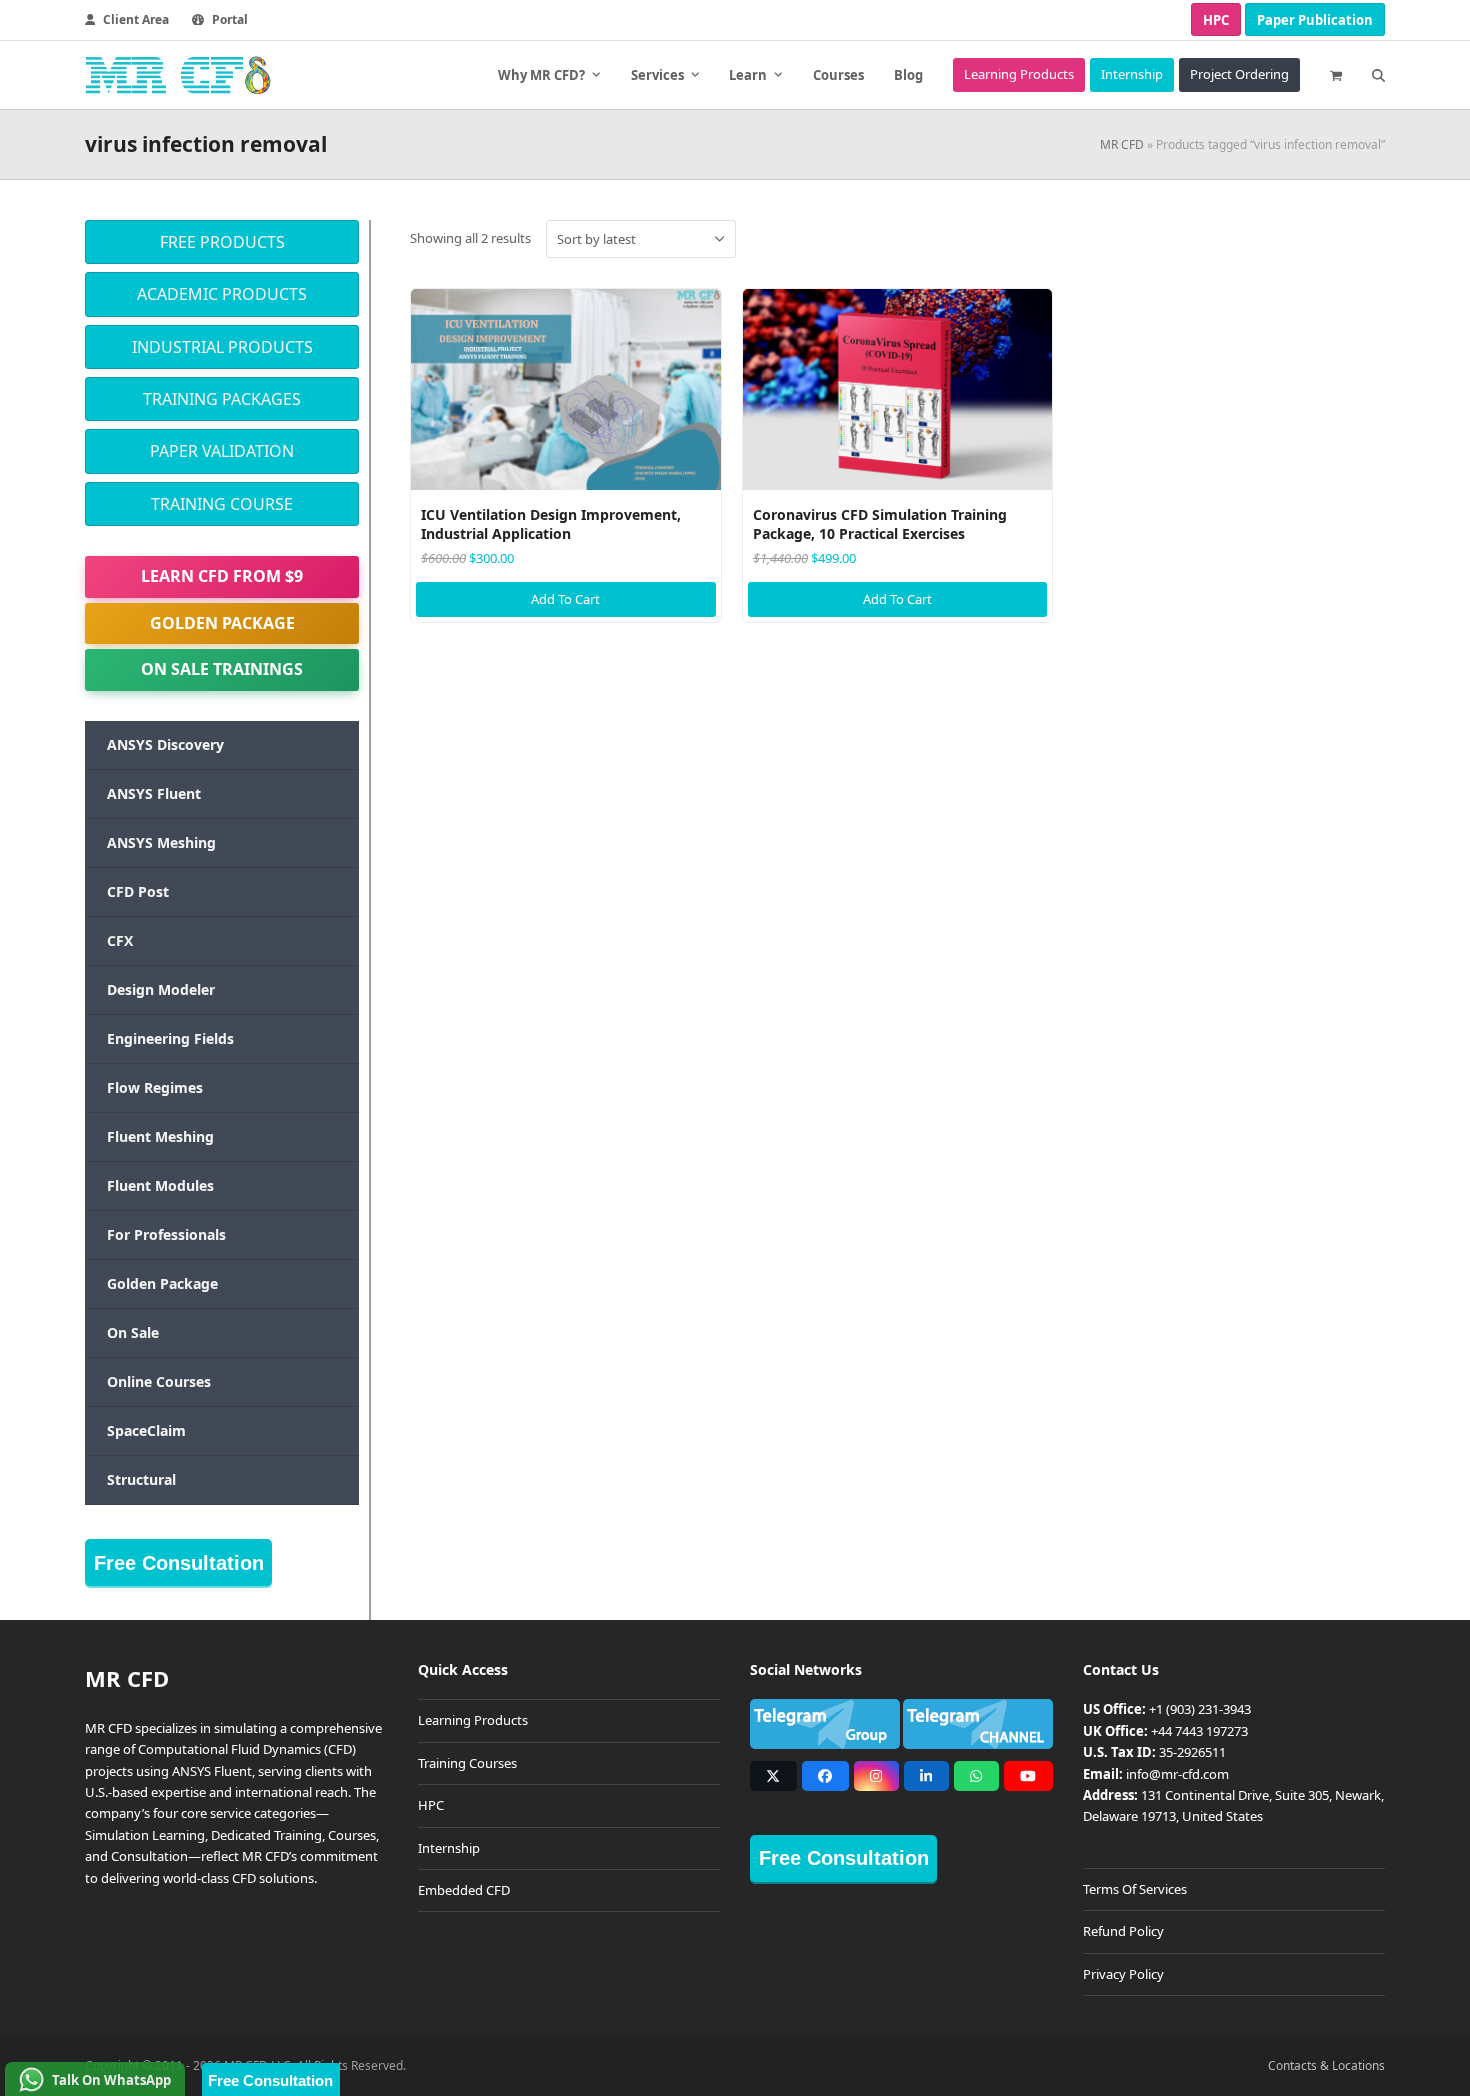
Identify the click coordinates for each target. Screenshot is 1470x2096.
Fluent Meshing (160, 1136)
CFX (120, 940)
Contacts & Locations (1326, 2065)
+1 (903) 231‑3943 (1200, 1709)
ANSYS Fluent (154, 793)
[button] (1336, 75)
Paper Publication (1315, 20)
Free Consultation (179, 1563)
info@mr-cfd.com (1177, 1774)
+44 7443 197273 (1199, 1731)
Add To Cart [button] (565, 599)
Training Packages (222, 399)
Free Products (222, 242)
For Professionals (166, 1234)
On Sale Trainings (222, 669)
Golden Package (222, 623)
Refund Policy (1123, 1931)
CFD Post (138, 891)
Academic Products (222, 294)
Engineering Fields (170, 1038)
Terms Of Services (1135, 1889)
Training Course (222, 504)
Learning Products (473, 1720)
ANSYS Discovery (165, 744)
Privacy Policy (1123, 1974)
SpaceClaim (146, 1430)
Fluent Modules (160, 1185)
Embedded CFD (464, 1890)
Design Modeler (161, 989)
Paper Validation (222, 451)
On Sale (133, 1332)
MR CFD (1122, 144)
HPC (1216, 20)
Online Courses (159, 1381)
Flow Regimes (155, 1087)
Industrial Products (222, 347)
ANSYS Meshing (161, 842)
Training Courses (467, 1763)
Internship (449, 1848)
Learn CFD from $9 (222, 576)
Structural (141, 1479)
